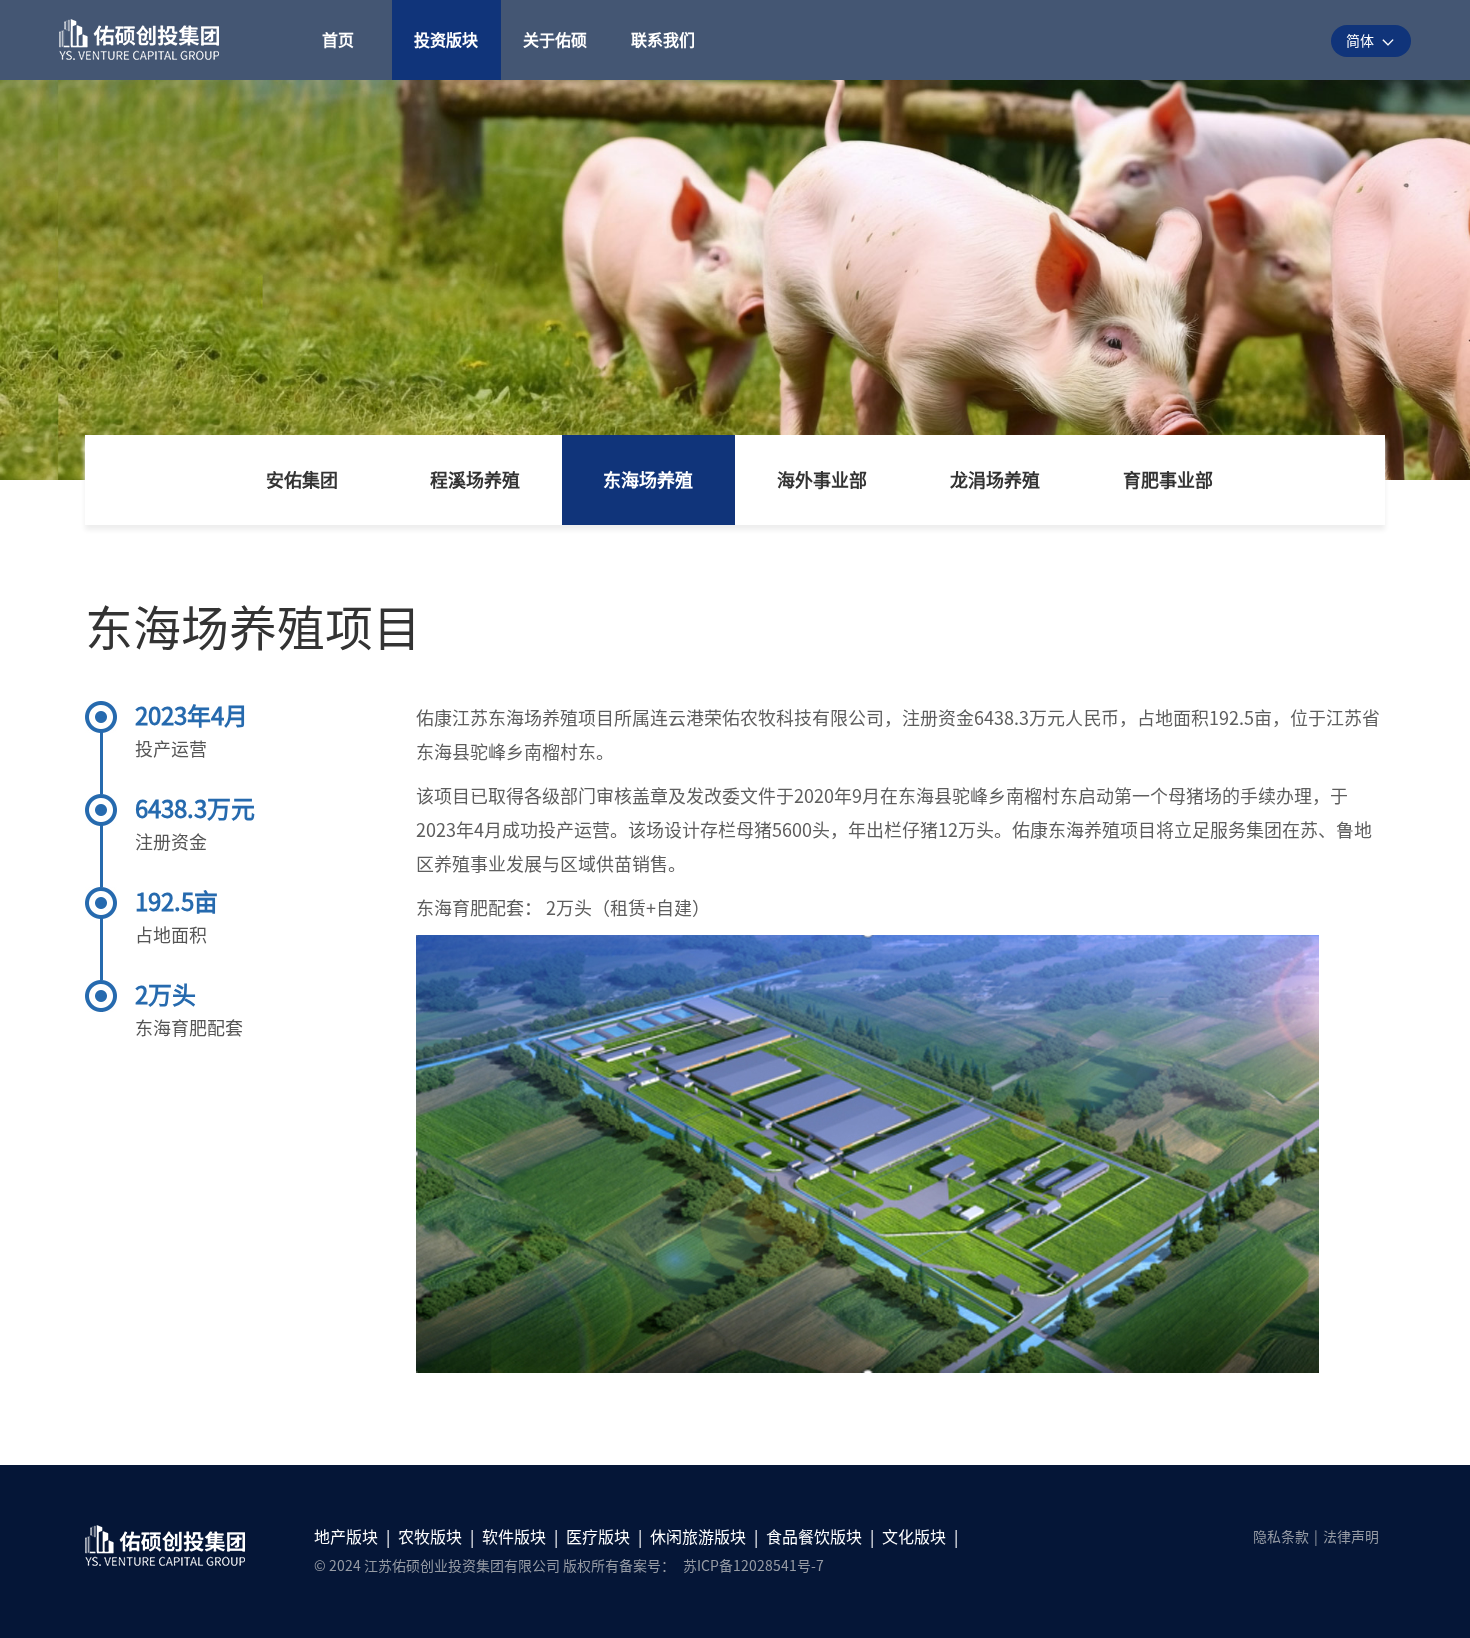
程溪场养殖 (475, 480)
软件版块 (514, 1537)
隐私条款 (1281, 1537)
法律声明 (1351, 1537)
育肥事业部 (1168, 480)
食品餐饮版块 (814, 1537)
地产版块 (346, 1537)
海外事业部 (822, 480)
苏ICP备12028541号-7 (753, 1566)
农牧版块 (430, 1537)
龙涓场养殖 (995, 480)
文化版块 (914, 1537)
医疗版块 (598, 1537)
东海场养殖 (648, 480)
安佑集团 (302, 480)
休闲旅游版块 (698, 1537)
